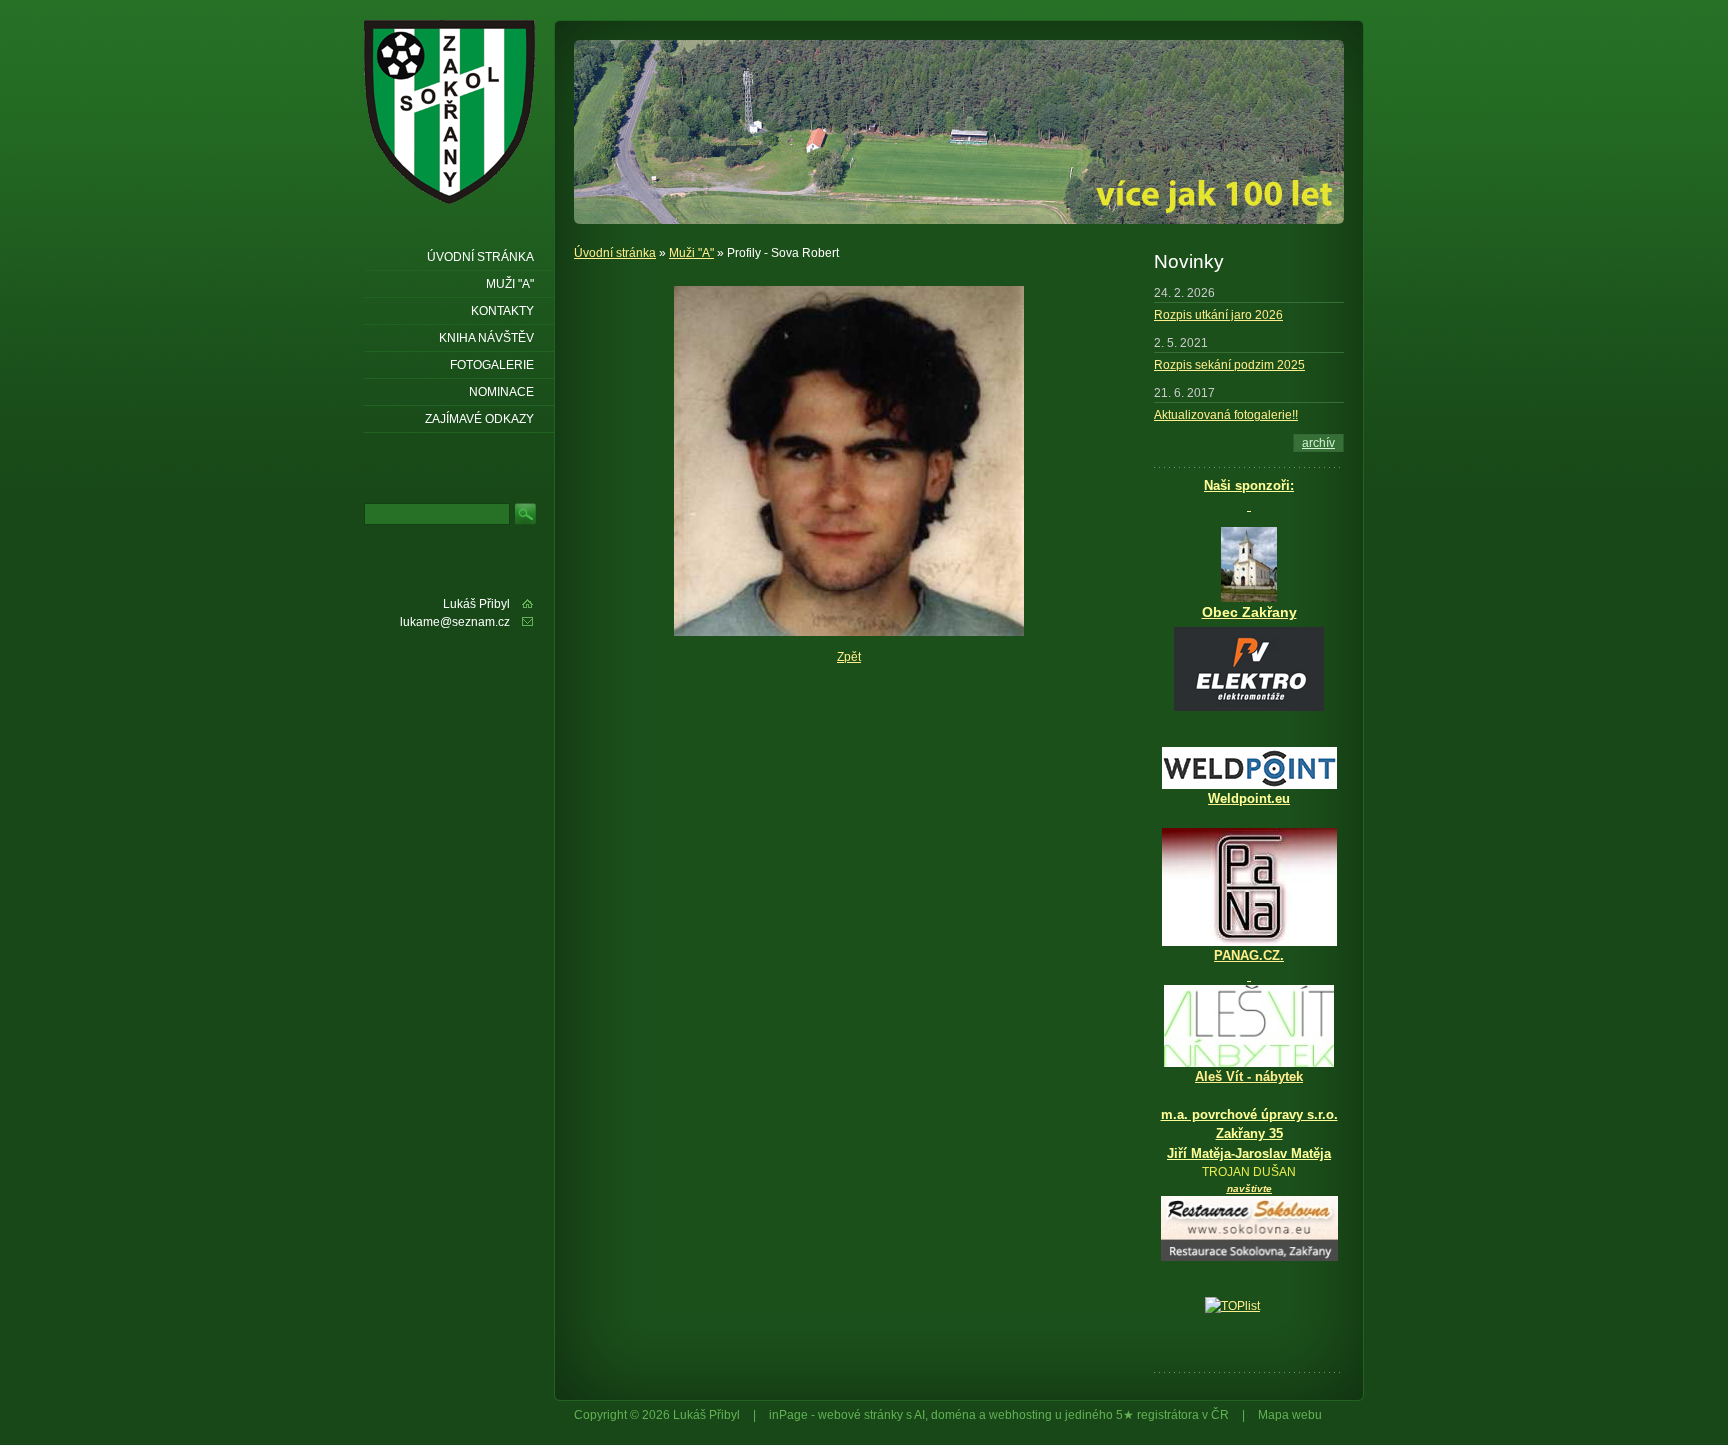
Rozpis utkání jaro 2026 (1218, 315)
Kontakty (502, 311)
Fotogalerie (492, 365)
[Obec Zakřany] (1249, 564)
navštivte (1249, 1188)
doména (953, 1415)
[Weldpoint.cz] (1249, 785)
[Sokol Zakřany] (456, 112)
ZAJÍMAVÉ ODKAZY (479, 419)
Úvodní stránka (615, 253)
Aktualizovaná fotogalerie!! (1226, 415)
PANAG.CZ (1247, 955)
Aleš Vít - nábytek (1249, 1076)
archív (1318, 443)
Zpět (849, 657)
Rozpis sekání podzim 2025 (1229, 365)
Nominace (501, 392)
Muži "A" (691, 253)
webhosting (1020, 1415)
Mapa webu (1290, 1415)
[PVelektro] (1249, 669)
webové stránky (860, 1415)
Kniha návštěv (486, 338)
